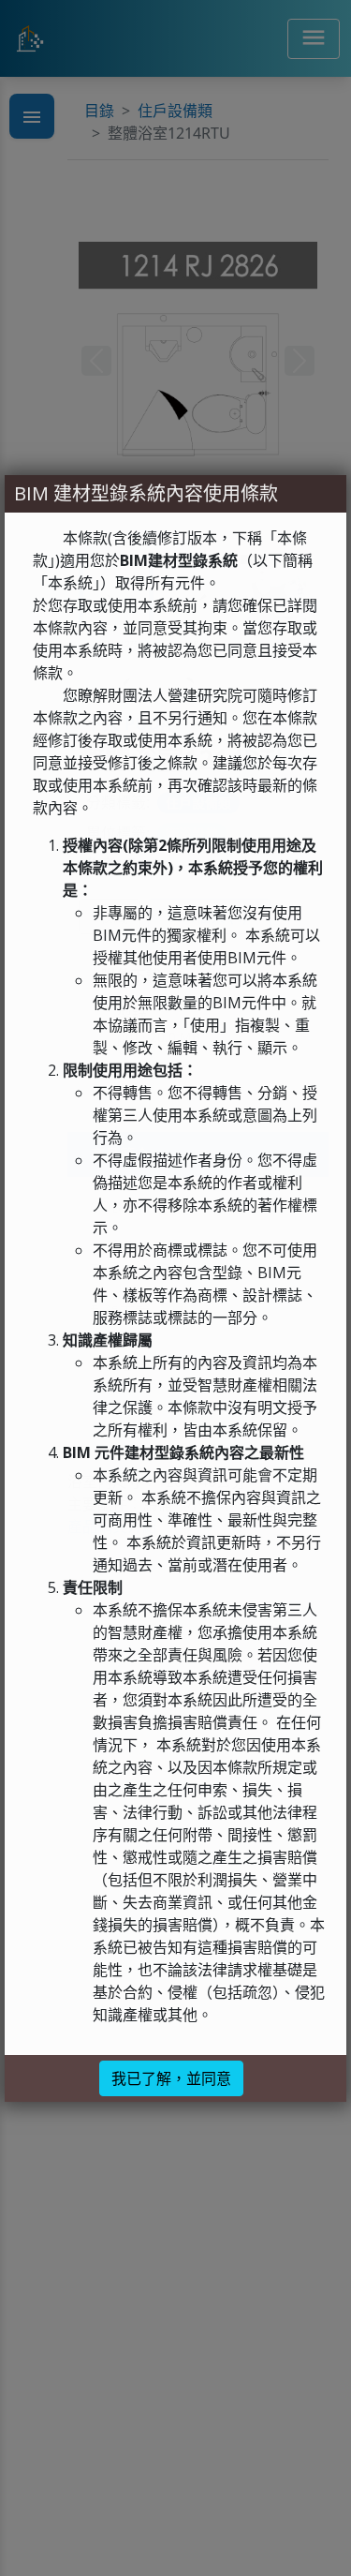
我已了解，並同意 (171, 2078)
